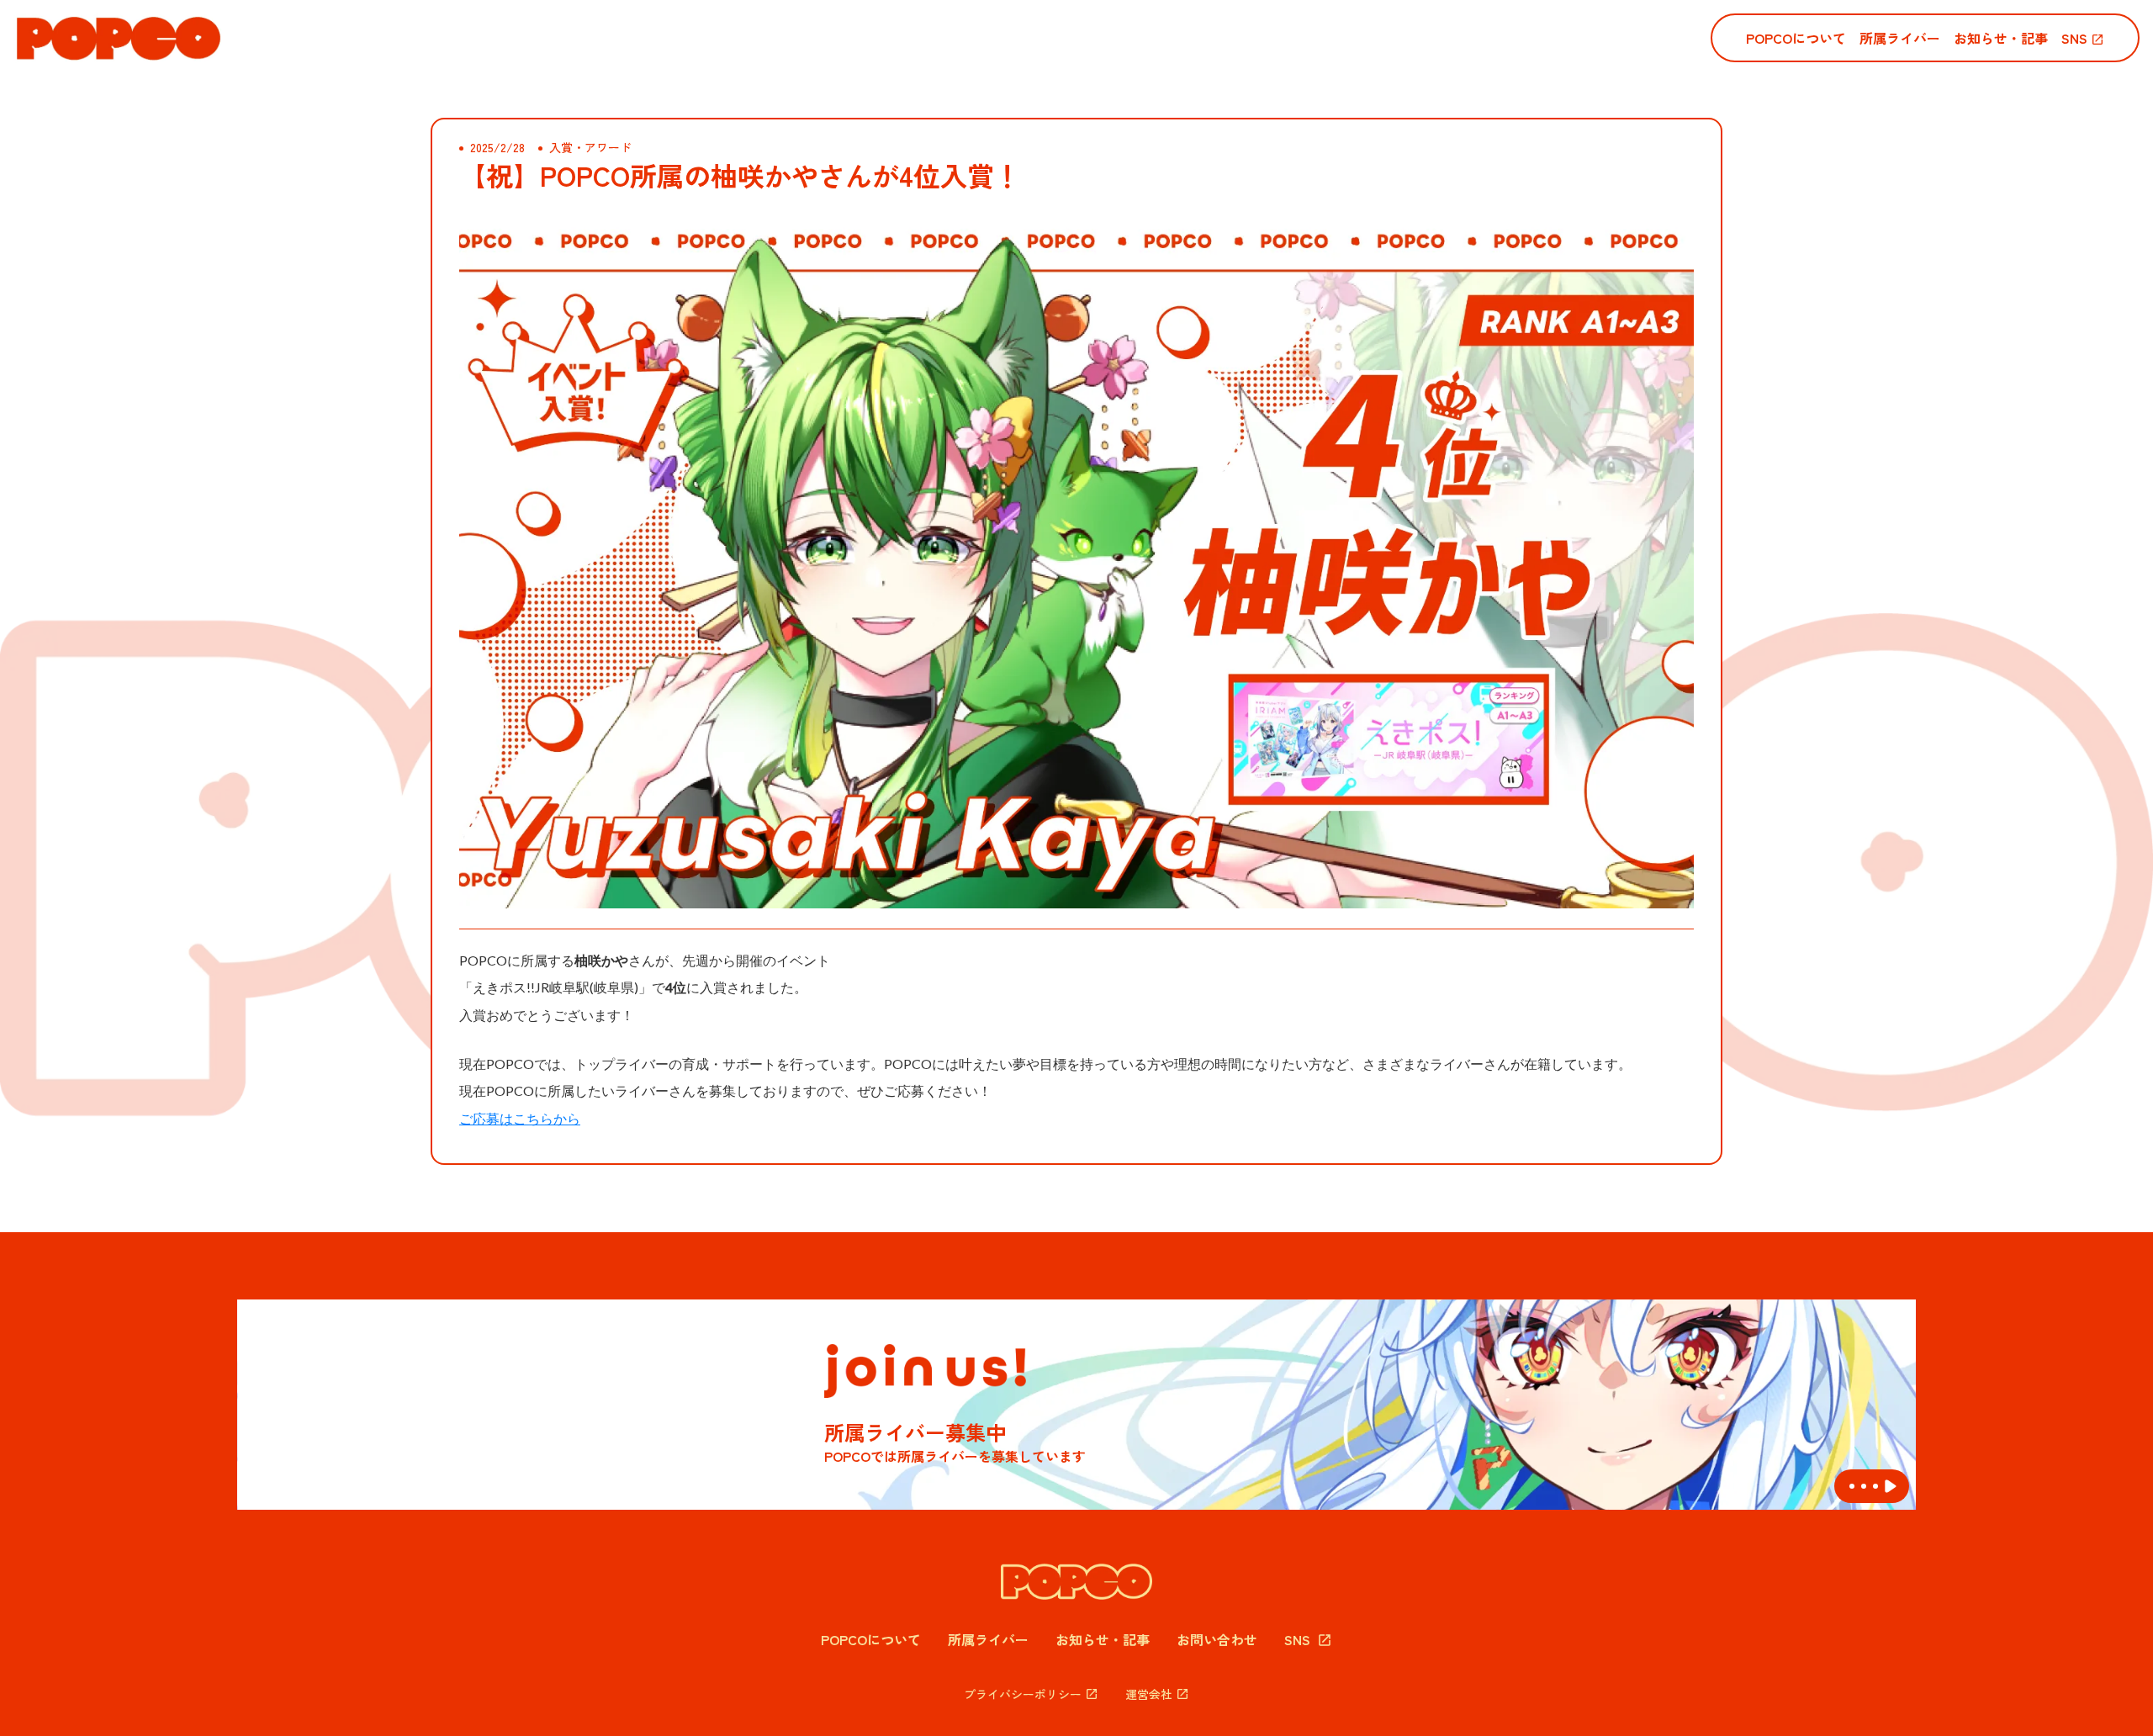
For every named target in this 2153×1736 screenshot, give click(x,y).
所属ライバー (988, 1639)
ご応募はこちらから (520, 1118)
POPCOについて (871, 1639)
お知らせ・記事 (1103, 1639)
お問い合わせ (1217, 1639)
